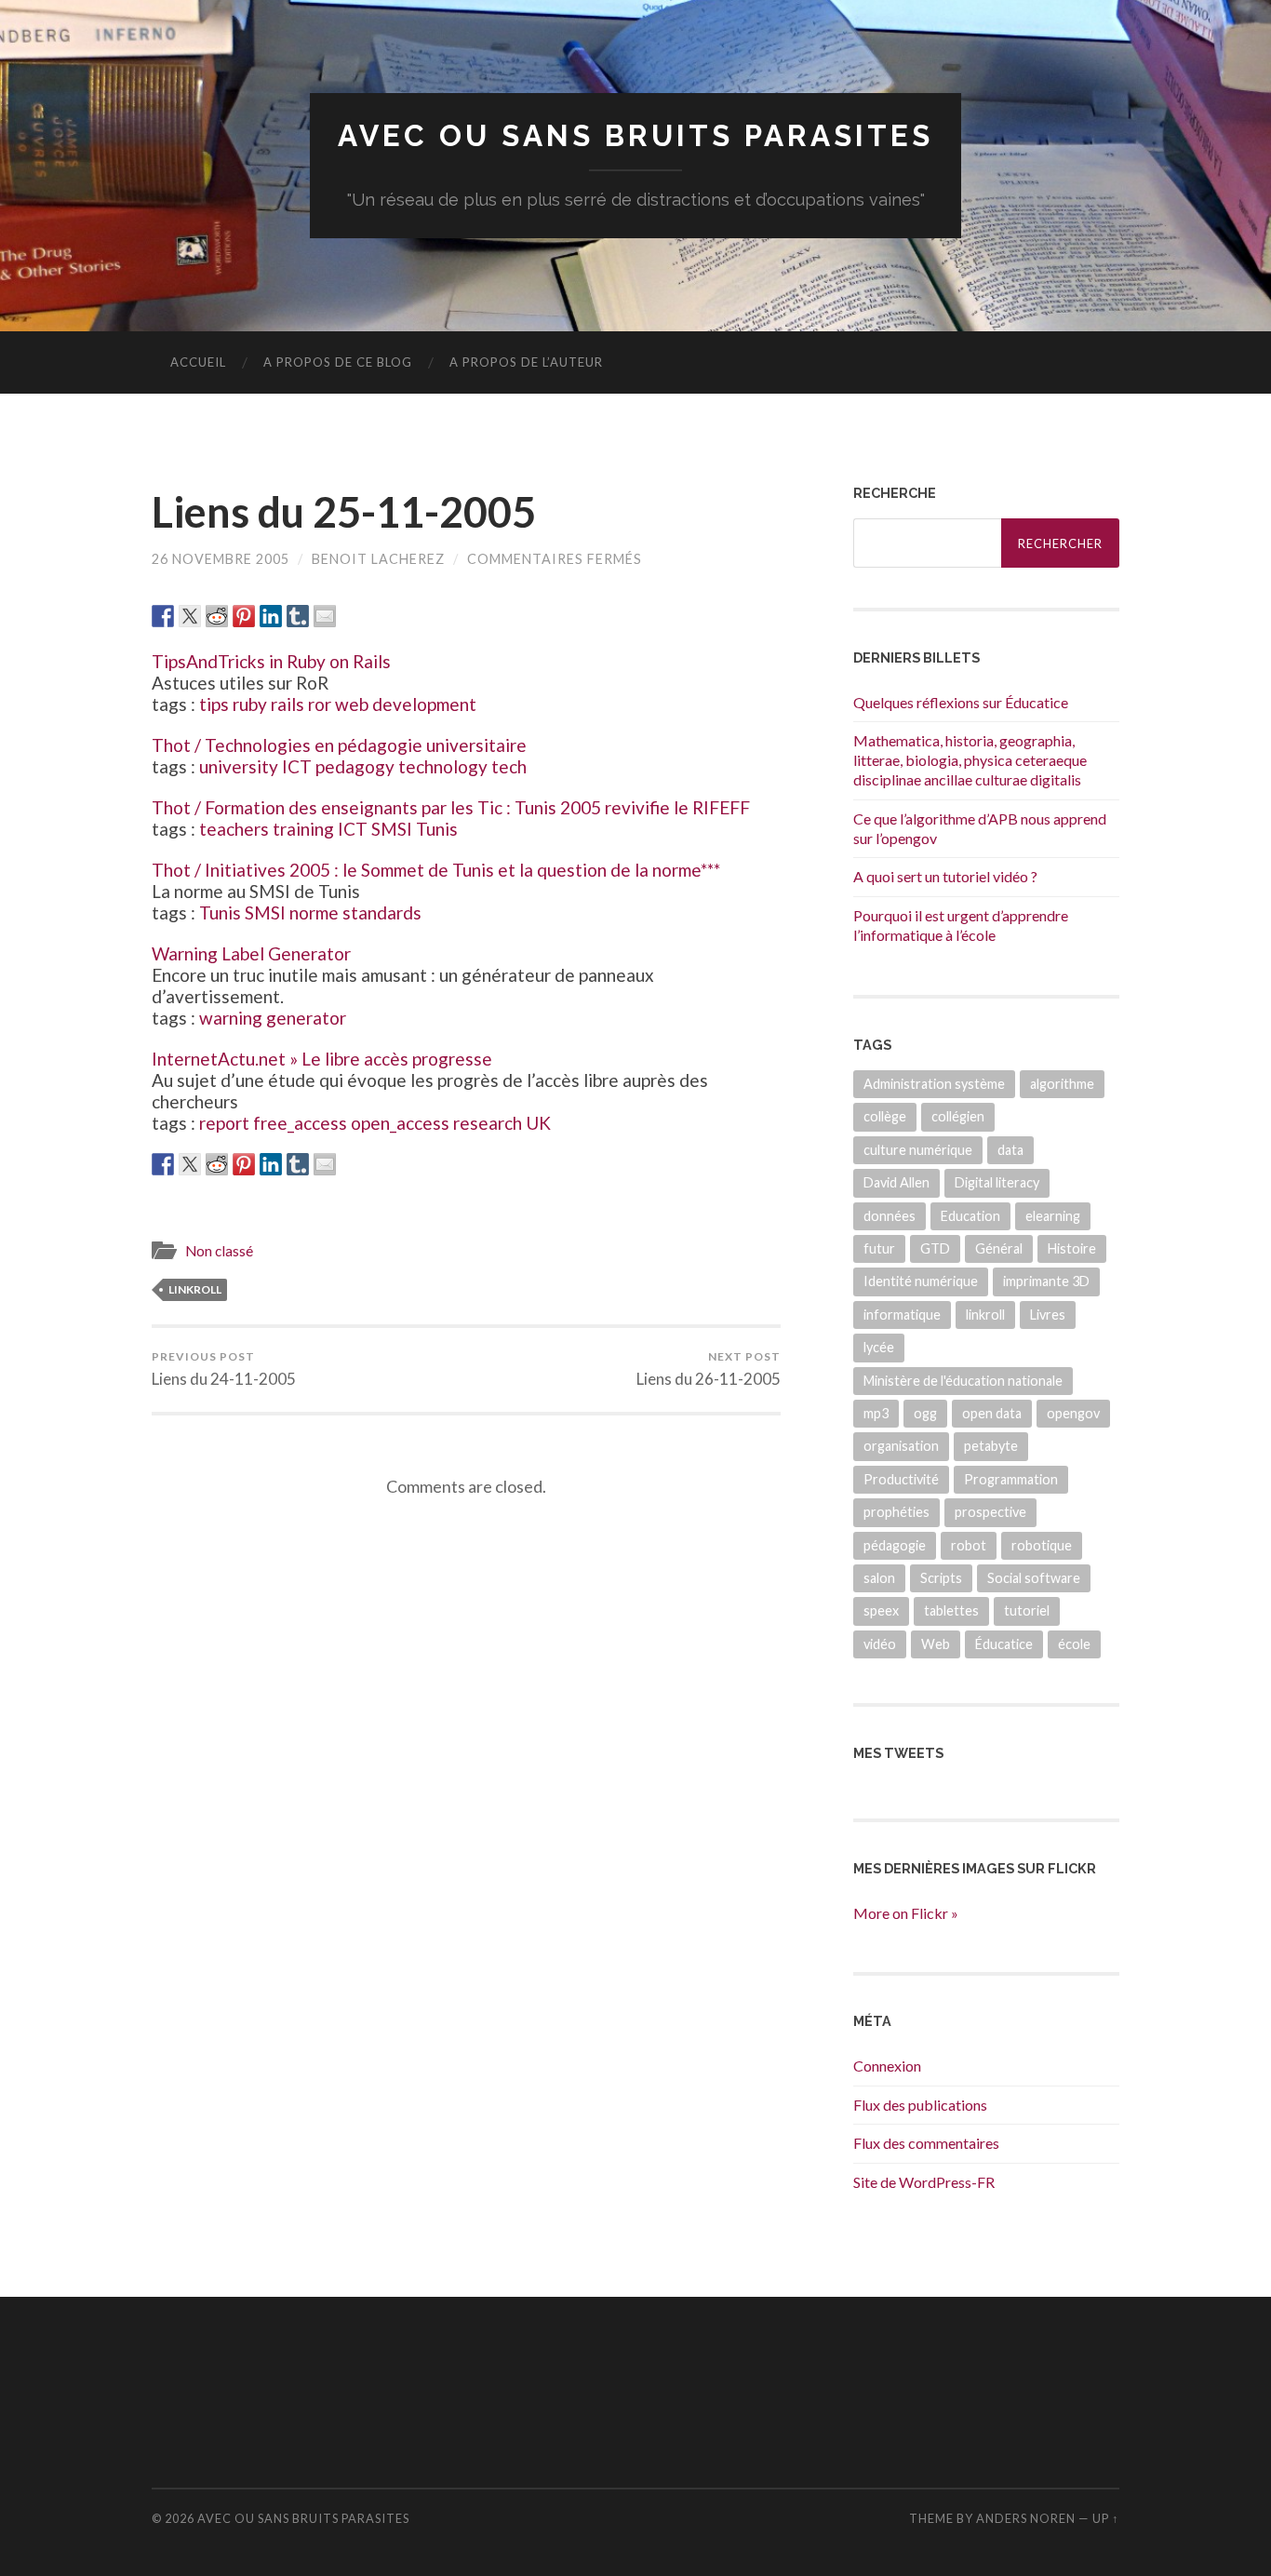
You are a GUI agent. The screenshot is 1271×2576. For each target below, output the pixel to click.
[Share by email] (325, 616)
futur (879, 1248)
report (224, 1123)
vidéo (880, 1644)
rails (288, 704)
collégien (958, 1116)
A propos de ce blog (338, 362)
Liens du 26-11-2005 (709, 1369)
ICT (297, 766)
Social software (1034, 1578)
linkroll (195, 1289)
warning (231, 1018)
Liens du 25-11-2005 (344, 512)
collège (885, 1116)
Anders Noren (1026, 2518)
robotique (1042, 1545)
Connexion (887, 2066)
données (890, 1216)
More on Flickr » (906, 1913)
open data (992, 1413)
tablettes (951, 1610)
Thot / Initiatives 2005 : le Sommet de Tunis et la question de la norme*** (436, 870)
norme (314, 912)
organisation (901, 1446)
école (1074, 1644)
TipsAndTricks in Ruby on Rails (271, 661)
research (488, 1123)
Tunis (437, 829)
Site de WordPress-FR (924, 2182)
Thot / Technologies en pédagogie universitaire (339, 745)
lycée (879, 1347)
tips (214, 704)
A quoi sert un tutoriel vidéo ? (945, 876)
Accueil (198, 362)
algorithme (1062, 1084)
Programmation (1011, 1479)
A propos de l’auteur (526, 362)
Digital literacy (997, 1182)
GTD (935, 1248)
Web (936, 1644)
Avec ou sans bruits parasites (635, 135)
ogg (925, 1413)
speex (881, 1610)
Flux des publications (920, 2105)
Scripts (941, 1578)
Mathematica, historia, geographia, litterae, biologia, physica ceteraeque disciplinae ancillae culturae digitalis (970, 760)
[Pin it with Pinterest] (244, 616)
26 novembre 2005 (221, 559)
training (303, 829)
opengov (1073, 1413)
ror (320, 704)
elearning (1053, 1216)
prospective (990, 1512)
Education (970, 1216)
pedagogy (355, 766)
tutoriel (1027, 1610)
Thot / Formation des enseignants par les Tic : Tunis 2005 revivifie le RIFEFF (451, 807)
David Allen (896, 1182)
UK (538, 1123)
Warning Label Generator (251, 953)
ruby (250, 704)
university (239, 766)
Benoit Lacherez (378, 559)
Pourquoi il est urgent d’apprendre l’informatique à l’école (961, 925)
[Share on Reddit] (217, 616)
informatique (902, 1315)
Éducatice (1004, 1644)
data (1010, 1150)
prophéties (896, 1512)
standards (382, 912)
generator (306, 1018)
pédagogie (895, 1545)
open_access (400, 1123)
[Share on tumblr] (298, 616)
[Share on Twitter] (190, 616)
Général (999, 1248)
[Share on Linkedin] (271, 616)
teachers (234, 829)
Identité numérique (921, 1281)
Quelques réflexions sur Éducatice (961, 702)
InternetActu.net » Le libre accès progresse (322, 1059)
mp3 (876, 1413)
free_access (300, 1123)
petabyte (991, 1446)
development (424, 704)
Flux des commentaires (926, 2143)
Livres (1048, 1315)
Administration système (934, 1084)
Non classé (219, 1251)
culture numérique (918, 1150)
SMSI (392, 829)
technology (443, 766)
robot (969, 1545)
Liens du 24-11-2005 (224, 1369)
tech (509, 766)
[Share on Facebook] (163, 616)
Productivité (901, 1479)
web (352, 704)
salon (879, 1578)
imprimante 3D (1046, 1281)
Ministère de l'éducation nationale (963, 1381)
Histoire (1072, 1248)
